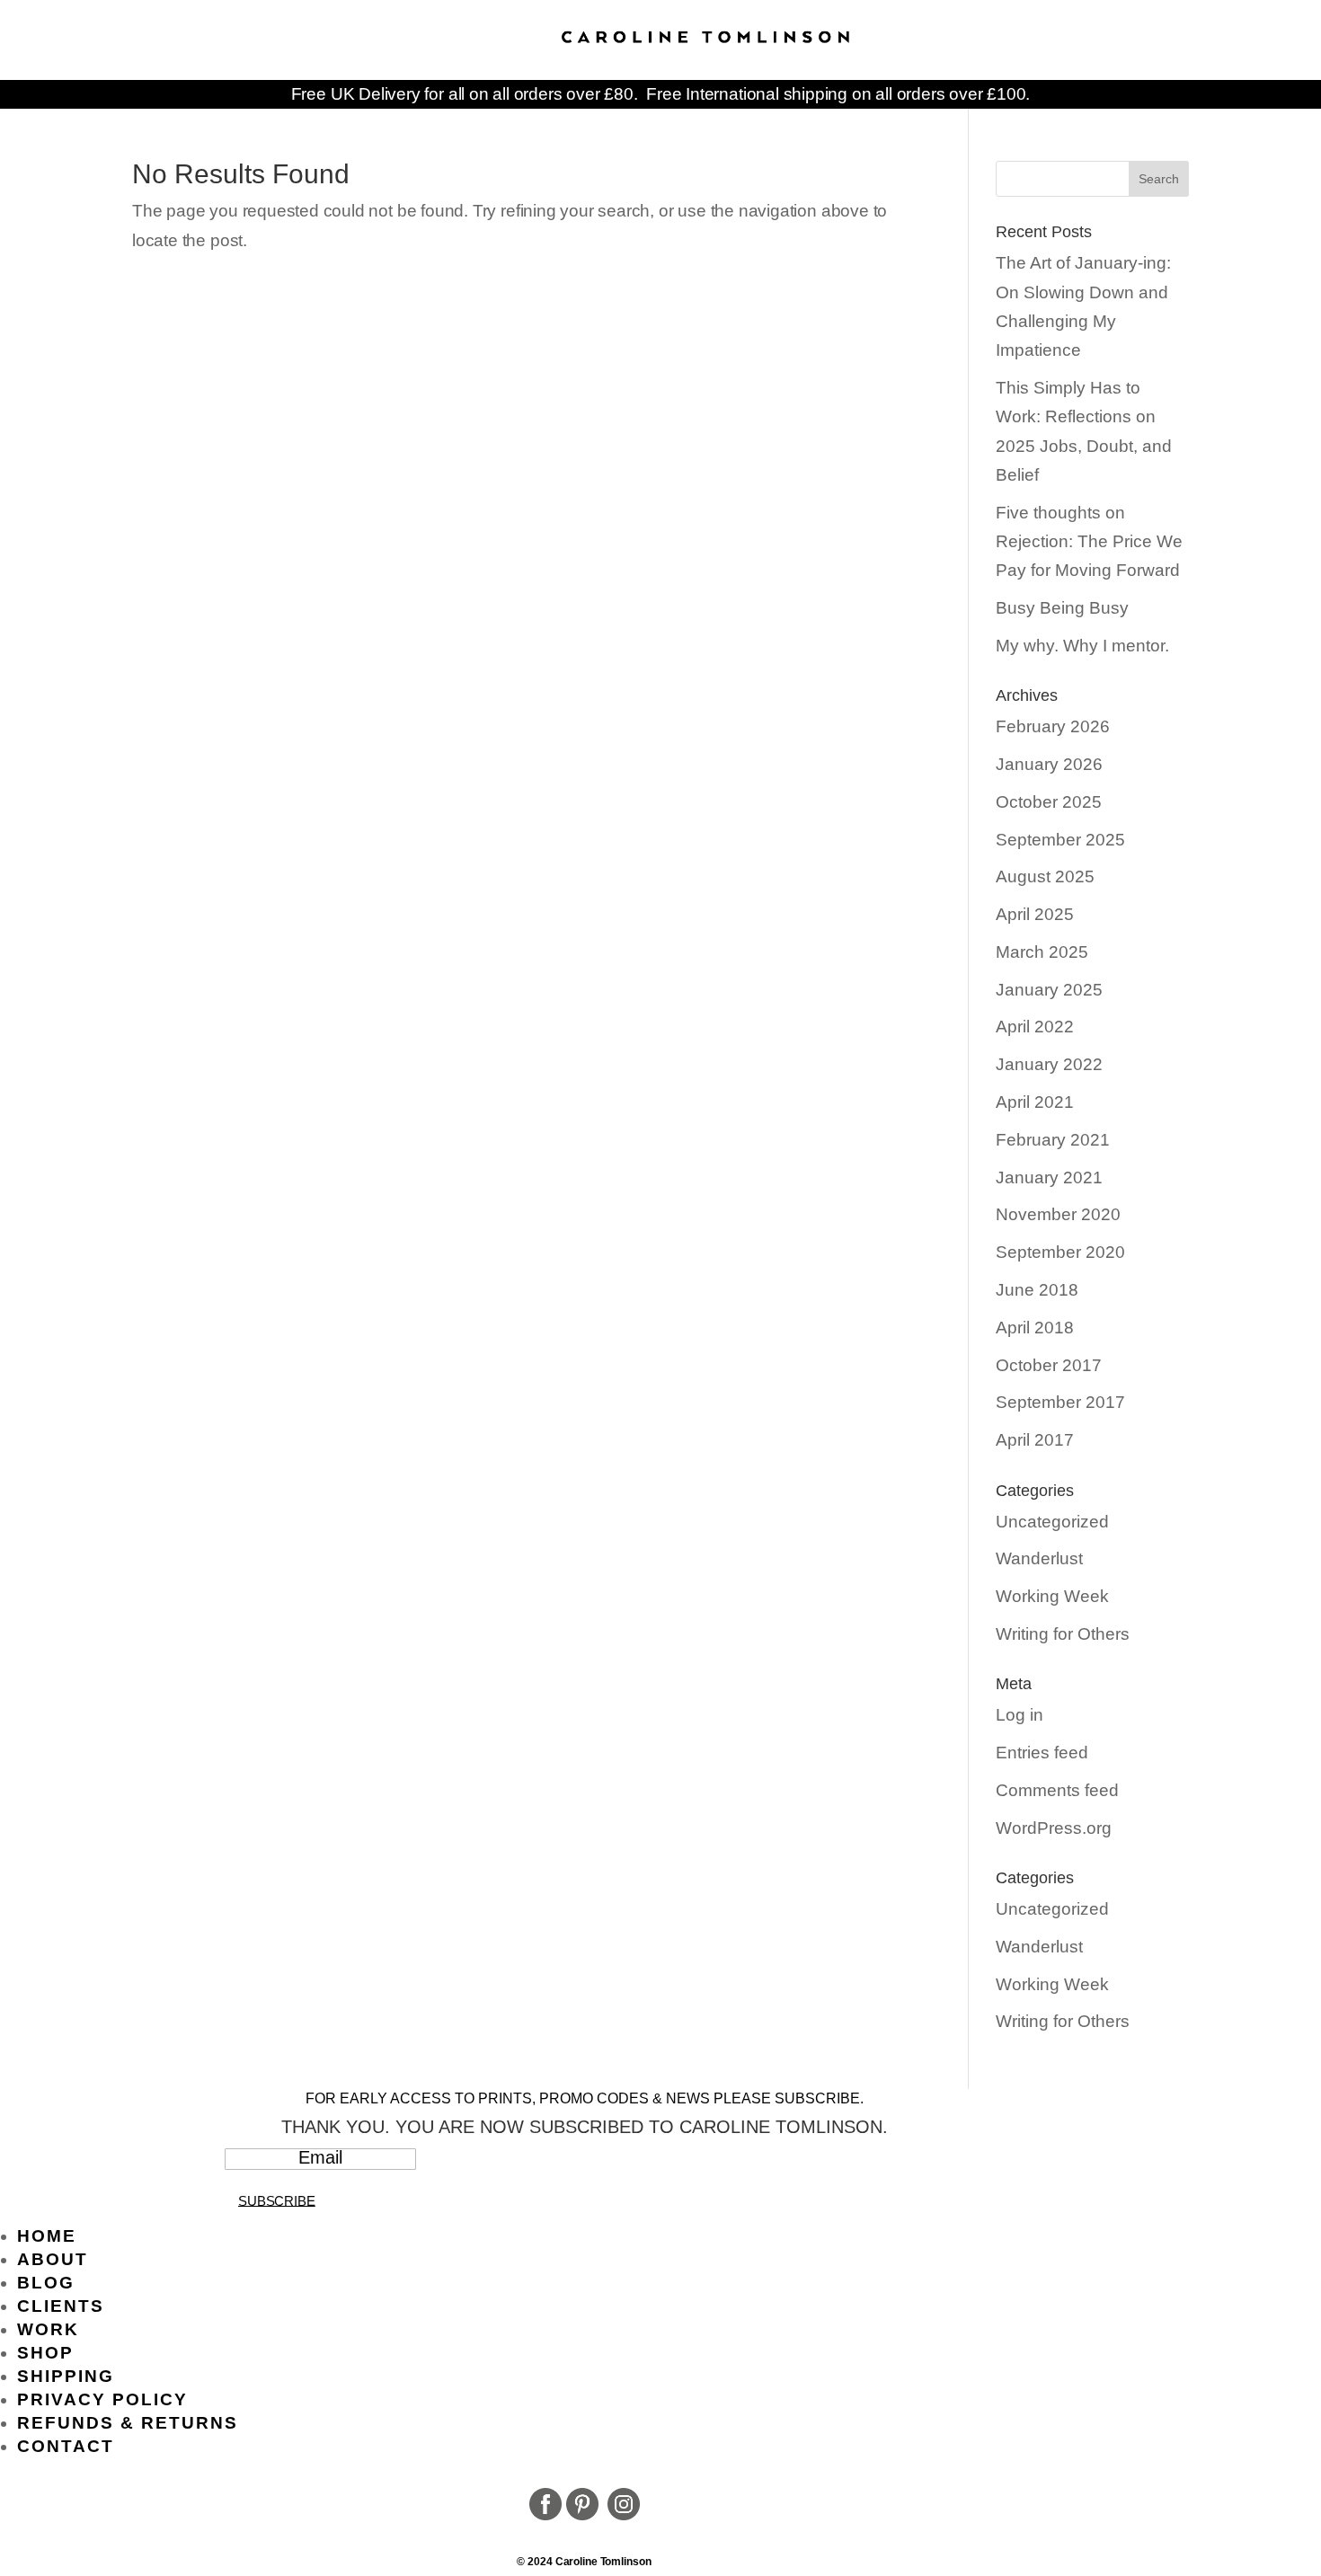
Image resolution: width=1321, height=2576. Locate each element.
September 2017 (1060, 1402)
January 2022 (1049, 1064)
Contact (66, 2446)
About (53, 2259)
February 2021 (1053, 1140)
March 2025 (1042, 952)
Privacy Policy (102, 2399)
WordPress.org (1054, 1828)
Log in (1020, 1715)
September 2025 (1060, 840)
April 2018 (1035, 1328)
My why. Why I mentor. (1082, 646)
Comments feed (1057, 1790)
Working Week (1052, 1596)
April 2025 (1035, 914)
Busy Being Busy (1062, 608)
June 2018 (1037, 1290)
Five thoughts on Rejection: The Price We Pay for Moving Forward (1089, 542)
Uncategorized (1052, 1522)
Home (47, 2236)
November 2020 (1058, 1214)
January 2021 (1049, 1177)
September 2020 (1060, 1252)
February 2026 (1053, 726)
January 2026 (1049, 764)
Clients (61, 2306)
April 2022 (1035, 1027)
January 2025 (1049, 990)
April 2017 (1035, 1440)
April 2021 (1035, 1102)
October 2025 (1049, 802)
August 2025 (1045, 876)
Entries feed (1042, 1753)
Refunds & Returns (128, 2423)
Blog (46, 2283)
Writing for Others (1063, 1634)
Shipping (66, 2376)
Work (48, 2329)
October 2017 (1049, 1365)
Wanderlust (1039, 1558)
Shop (45, 2353)
